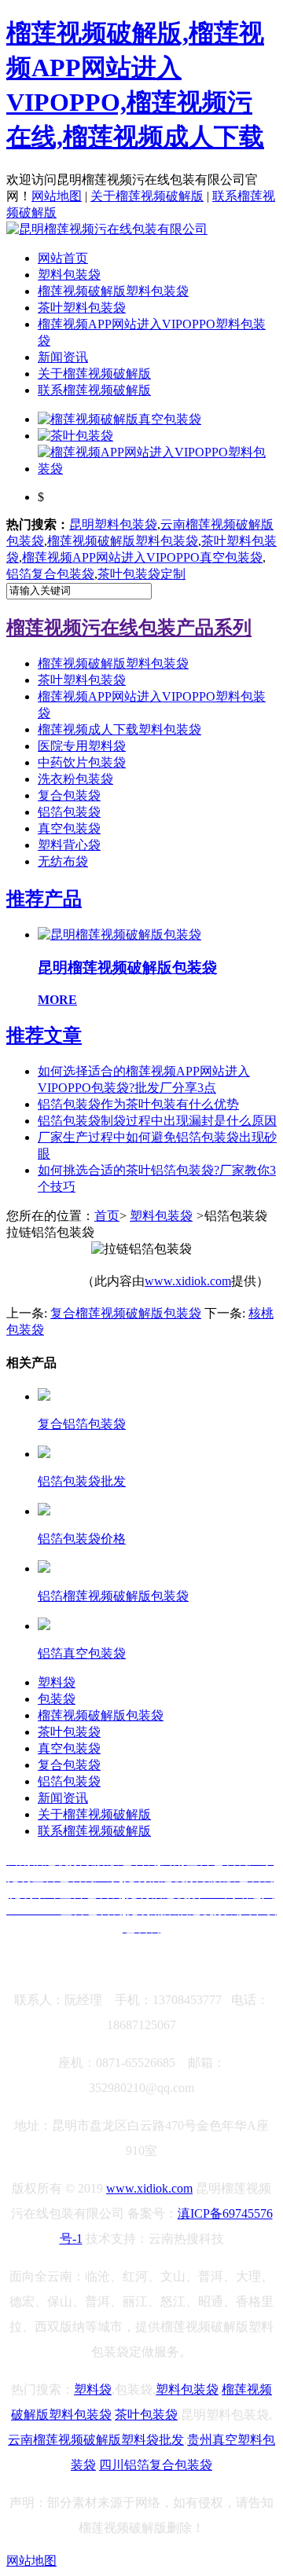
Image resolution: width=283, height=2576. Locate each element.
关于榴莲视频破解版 (147, 196)
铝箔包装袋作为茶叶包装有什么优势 (138, 1104)
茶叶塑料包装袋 (82, 308)
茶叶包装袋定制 (141, 574)
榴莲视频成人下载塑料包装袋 (119, 729)
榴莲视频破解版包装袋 (101, 1715)
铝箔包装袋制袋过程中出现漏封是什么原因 (157, 1121)
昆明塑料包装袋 (113, 524)
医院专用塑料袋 (82, 746)
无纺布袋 (63, 861)
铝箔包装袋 (69, 812)
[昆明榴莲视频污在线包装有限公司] (107, 229)
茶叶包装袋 (69, 1732)
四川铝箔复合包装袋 (156, 2465)
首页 (107, 1216)
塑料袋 (57, 1682)
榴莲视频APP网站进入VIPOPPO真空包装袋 (142, 557)
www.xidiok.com (188, 1281)
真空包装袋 (69, 828)
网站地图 (57, 196)
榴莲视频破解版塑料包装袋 (113, 291)
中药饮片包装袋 (82, 762)
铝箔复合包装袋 (50, 574)
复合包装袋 (69, 795)
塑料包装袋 (69, 275)
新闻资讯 (63, 357)
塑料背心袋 (69, 845)
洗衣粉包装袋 (75, 779)
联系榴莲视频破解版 (94, 390)
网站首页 (63, 258)
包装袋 (57, 1699)
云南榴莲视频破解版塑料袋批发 (96, 2440)
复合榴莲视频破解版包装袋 (126, 1313)
